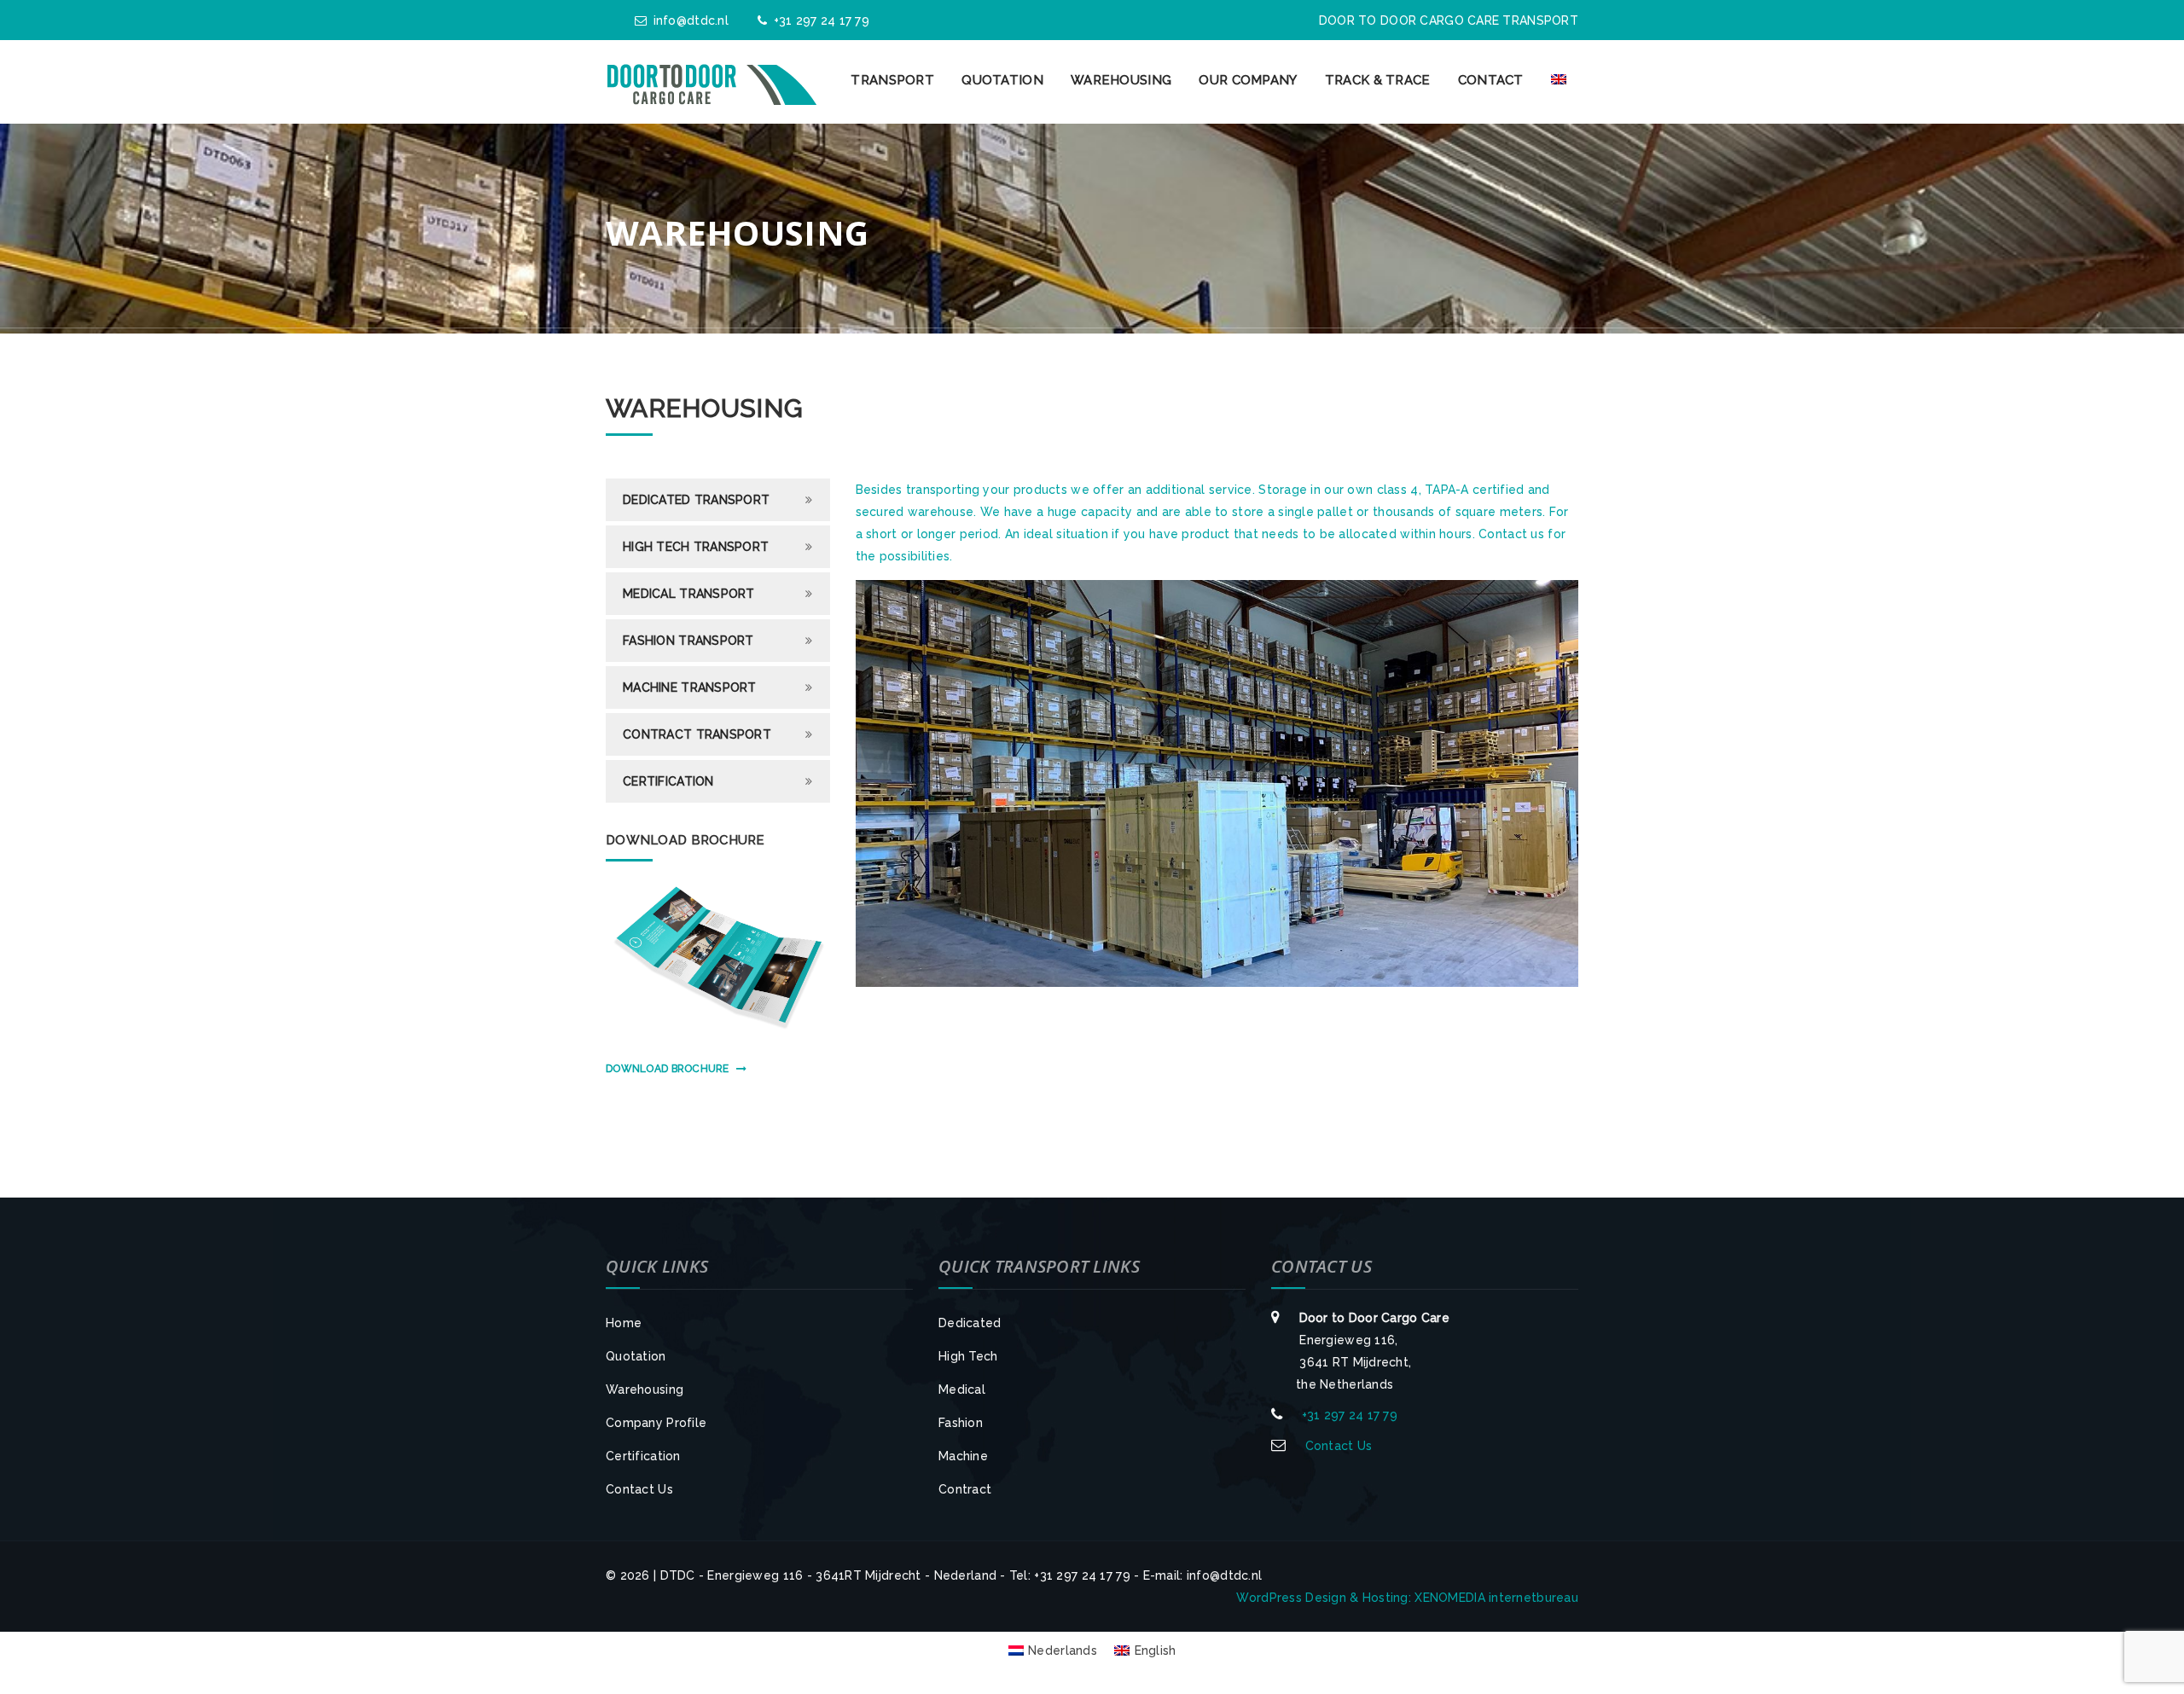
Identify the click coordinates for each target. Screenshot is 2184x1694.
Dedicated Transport (696, 500)
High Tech (968, 1356)
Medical (962, 1389)
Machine (963, 1456)
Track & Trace (1378, 80)
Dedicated (970, 1323)
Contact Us (639, 1489)
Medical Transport (689, 594)
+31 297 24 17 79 (822, 20)
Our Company (1248, 80)
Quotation (1002, 80)
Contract (965, 1489)
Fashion (961, 1423)
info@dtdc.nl (691, 20)
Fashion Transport (688, 641)
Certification (668, 781)
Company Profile (656, 1423)
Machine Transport (690, 687)
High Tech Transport (696, 547)
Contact (1491, 80)
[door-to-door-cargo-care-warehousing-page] (1217, 783)
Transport (892, 80)
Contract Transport (697, 734)
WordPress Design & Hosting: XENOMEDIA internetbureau (1407, 1598)
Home (624, 1323)
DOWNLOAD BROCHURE (668, 1069)
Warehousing (1121, 80)
